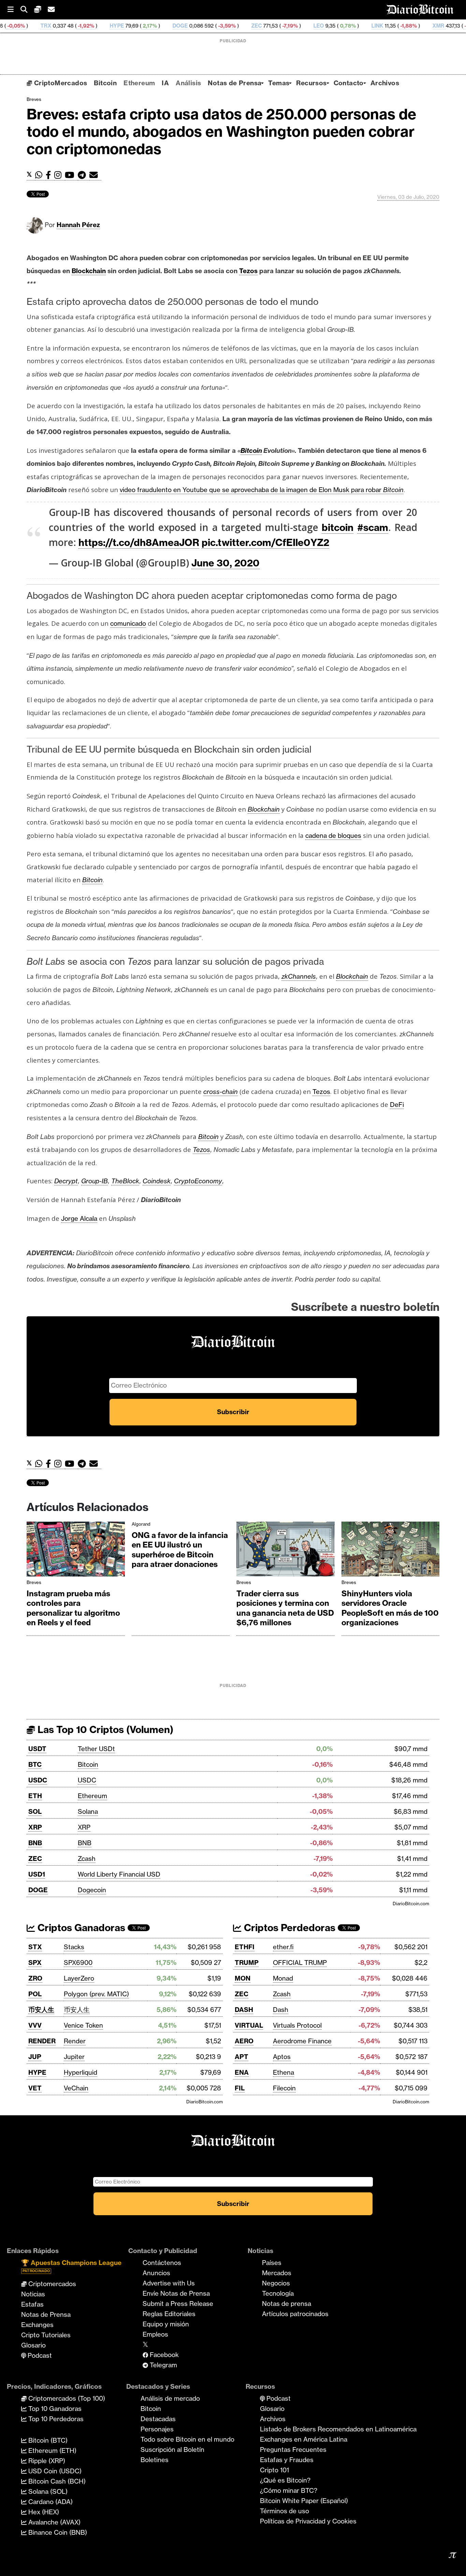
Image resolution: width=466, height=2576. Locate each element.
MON (243, 1978)
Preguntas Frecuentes (293, 2449)
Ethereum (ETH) (52, 2451)
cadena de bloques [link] (333, 835)
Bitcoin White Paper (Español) (304, 2501)
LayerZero (79, 1978)
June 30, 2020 (225, 563)
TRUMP (247, 1963)
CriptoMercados (60, 83)
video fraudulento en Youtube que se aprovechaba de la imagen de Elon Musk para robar (262, 490)
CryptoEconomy (198, 1181)
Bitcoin (105, 83)
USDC (38, 1780)
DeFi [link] (397, 1105)
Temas (279, 83)
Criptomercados (51, 2284)
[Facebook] (50, 175)
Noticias (33, 2294)
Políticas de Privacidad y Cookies (308, 2521)
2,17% (72, 26)
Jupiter (74, 2057)
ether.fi (283, 1947)
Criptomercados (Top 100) (66, 2398)
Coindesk (157, 1181)
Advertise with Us (169, 2283)
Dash (281, 2010)
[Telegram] (84, 175)
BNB (35, 1843)
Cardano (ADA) (50, 2502)
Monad (283, 1978)
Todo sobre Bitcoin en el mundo (187, 2439)
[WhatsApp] (40, 175)
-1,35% (395, 26)
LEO (241, 26)
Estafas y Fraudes (287, 2460)
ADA (424, 26)
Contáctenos (162, 2263)
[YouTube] (71, 175)
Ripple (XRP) (46, 2461)
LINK (300, 26)
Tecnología (278, 2293)
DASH (244, 2010)
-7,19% (212, 26)
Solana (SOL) (47, 2491)
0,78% (270, 26)
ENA (242, 2072)
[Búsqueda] (27, 10)
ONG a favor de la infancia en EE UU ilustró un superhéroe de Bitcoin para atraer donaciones (180, 1550)
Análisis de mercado (170, 2398)
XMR (361, 26)
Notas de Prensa (235, 83)
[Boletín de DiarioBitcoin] (95, 175)
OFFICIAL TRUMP (300, 1963)
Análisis (188, 83)
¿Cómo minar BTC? (289, 2490)
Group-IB (94, 1181)
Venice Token (83, 2025)
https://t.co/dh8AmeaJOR (139, 542)
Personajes (157, 2429)
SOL (35, 1811)
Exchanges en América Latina (304, 2439)
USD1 (37, 1874)
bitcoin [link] (338, 527)
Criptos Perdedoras (288, 1928)
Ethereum (139, 83)
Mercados (277, 2273)
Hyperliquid (81, 2072)
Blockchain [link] (89, 271)
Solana (88, 1811)
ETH (35, 1796)
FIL (240, 2088)
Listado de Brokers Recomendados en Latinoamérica (338, 2429)
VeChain (76, 2088)
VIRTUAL (249, 2025)
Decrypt (66, 1181)
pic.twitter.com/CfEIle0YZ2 (265, 542)
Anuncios (156, 2273)
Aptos (282, 2057)
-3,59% (149, 26)
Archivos (385, 83)
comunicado (128, 623)
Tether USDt (96, 1749)
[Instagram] (60, 175)
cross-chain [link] (221, 1092)
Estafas (32, 2304)
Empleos (155, 2334)
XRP (35, 1827)
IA (165, 83)
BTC (35, 1764)
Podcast (39, 2355)
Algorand (141, 1524)
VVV (35, 2025)
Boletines (155, 2460)
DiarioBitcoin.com (411, 1904)
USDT (37, 1749)
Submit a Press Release (178, 2304)
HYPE (40, 26)
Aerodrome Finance (302, 2041)
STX (35, 1947)
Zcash (87, 1859)
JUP (35, 2057)
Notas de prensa (287, 2304)
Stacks (74, 1947)
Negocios (276, 2283)
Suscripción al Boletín (172, 2449)
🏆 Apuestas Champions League (71, 2266)
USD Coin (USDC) (54, 2471)
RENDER (42, 2041)
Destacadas (158, 2419)
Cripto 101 (274, 2470)
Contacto (349, 83)
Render (75, 2041)
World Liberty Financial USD (119, 1874)
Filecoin (284, 2088)
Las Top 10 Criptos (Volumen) (104, 1729)
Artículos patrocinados (295, 2314)
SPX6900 (78, 1963)
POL (35, 1994)
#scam (373, 527)
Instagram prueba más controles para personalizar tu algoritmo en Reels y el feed (73, 1608)
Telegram (163, 2365)
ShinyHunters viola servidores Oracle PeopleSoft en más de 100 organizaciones (390, 1608)
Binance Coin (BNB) (57, 2532)
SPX (35, 1963)
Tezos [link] (248, 271)
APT (242, 2057)
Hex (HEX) (43, 2512)
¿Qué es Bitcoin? (285, 2480)
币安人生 (41, 2010)
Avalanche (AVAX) (54, 2522)
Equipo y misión (166, 2324)
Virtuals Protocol (297, 2025)
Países (272, 2263)
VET (35, 2088)
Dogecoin (92, 1890)
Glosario (33, 2345)
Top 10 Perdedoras (55, 2419)
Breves (34, 99)
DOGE (103, 26)
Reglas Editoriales (169, 2314)
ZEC (179, 26)
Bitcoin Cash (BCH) (56, 2481)
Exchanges (37, 2325)
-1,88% (331, 26)
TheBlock (125, 1181)
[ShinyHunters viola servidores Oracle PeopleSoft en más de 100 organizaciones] (391, 1551)
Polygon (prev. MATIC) (96, 1994)
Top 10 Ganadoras (54, 2409)
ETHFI (245, 1947)
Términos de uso (285, 2511)
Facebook (163, 2355)
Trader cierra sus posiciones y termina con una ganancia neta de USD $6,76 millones (285, 1608)
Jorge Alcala (79, 1218)
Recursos (311, 83)
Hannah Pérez (78, 225)
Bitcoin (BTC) (47, 2440)
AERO (244, 2041)
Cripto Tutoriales (46, 2335)
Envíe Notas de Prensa (176, 2293)
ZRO (35, 1978)
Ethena (283, 2072)
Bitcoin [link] (251, 450)
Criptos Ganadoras (80, 1928)
